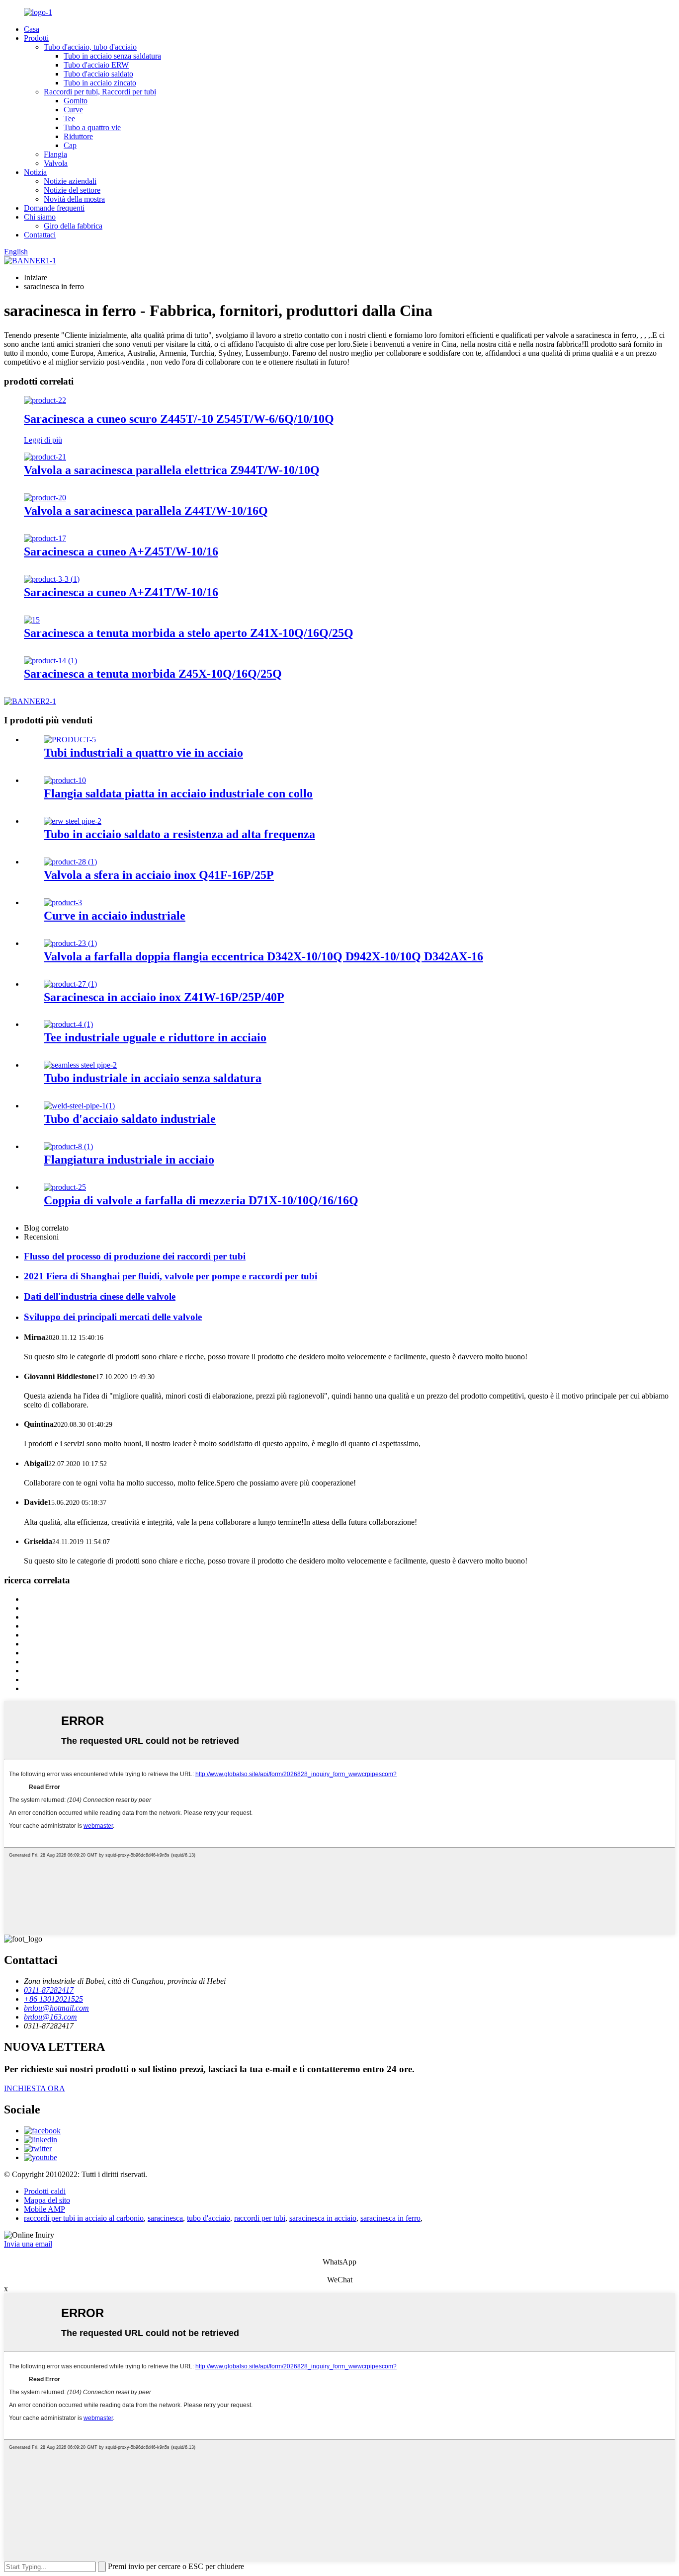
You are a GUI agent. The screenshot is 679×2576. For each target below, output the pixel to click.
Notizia (35, 172)
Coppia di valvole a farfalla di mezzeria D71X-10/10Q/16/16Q (201, 1200)
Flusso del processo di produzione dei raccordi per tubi (135, 1256)
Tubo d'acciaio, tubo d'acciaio (90, 47)
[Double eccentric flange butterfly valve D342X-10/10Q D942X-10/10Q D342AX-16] (70, 943)
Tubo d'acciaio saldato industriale (130, 1119)
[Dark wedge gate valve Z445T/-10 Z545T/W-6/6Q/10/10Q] (45, 400)
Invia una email (28, 2244)
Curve (73, 110)
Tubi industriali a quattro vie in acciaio (143, 753)
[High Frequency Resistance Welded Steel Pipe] (73, 821)
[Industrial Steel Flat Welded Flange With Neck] (65, 780)
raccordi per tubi (260, 2218)
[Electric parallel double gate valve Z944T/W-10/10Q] (45, 457)
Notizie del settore (72, 190)
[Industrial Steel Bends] (63, 902)
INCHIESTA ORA (35, 2088)
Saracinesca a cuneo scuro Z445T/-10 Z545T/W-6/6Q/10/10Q (179, 419)
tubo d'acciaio (209, 2218)
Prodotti (36, 38)
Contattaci (40, 235)
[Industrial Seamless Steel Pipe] (80, 1065)
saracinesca (165, 2218)
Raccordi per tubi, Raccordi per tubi (100, 92)
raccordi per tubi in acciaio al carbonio (84, 2218)
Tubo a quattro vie (92, 127)
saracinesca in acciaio (323, 2218)
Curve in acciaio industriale (115, 916)
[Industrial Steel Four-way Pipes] (70, 740)
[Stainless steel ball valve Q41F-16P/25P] (70, 862)
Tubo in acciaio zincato (100, 83)
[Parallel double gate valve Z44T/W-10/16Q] (45, 498)
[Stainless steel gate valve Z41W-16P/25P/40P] (70, 984)
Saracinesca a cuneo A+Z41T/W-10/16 (121, 592)
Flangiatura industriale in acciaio (129, 1160)
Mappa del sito (47, 2200)
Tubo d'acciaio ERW (96, 65)
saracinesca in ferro (390, 2218)
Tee (69, 118)
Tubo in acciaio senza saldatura (112, 56)
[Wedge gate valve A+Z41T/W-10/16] (52, 579)
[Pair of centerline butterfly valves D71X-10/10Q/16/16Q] (65, 1187)
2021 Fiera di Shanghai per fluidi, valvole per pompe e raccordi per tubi (170, 1276)
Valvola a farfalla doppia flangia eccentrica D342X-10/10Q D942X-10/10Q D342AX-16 (263, 956)
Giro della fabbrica (73, 226)
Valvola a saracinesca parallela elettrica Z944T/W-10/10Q (172, 470)
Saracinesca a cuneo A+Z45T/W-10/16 (121, 551)
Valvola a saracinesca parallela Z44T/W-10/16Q (146, 511)
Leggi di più (43, 440)
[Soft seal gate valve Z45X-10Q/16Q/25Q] (50, 661)
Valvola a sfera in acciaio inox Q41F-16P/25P (159, 875)
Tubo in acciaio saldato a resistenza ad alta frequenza (179, 834)
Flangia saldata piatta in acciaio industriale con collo (178, 793)
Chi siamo (40, 217)
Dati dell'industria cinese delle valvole (100, 1296)
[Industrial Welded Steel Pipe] (79, 1106)
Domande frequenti (54, 208)
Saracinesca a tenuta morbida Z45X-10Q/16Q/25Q (153, 674)
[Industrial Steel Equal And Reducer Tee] (68, 1024)
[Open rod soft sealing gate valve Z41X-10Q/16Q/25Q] (32, 620)
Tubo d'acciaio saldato (98, 74)
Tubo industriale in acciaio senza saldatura (153, 1078)
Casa (32, 29)
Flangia (55, 154)
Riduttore (78, 136)
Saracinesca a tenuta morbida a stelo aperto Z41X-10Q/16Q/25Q (189, 633)
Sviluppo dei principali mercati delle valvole (113, 1317)
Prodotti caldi (45, 2191)
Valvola (56, 163)
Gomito (76, 101)
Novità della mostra (74, 199)
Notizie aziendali (70, 181)
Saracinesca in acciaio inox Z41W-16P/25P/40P (164, 997)
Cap (70, 145)
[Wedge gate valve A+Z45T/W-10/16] (45, 538)
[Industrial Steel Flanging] (68, 1146)
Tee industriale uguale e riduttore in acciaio (155, 1037)
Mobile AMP (44, 2209)
